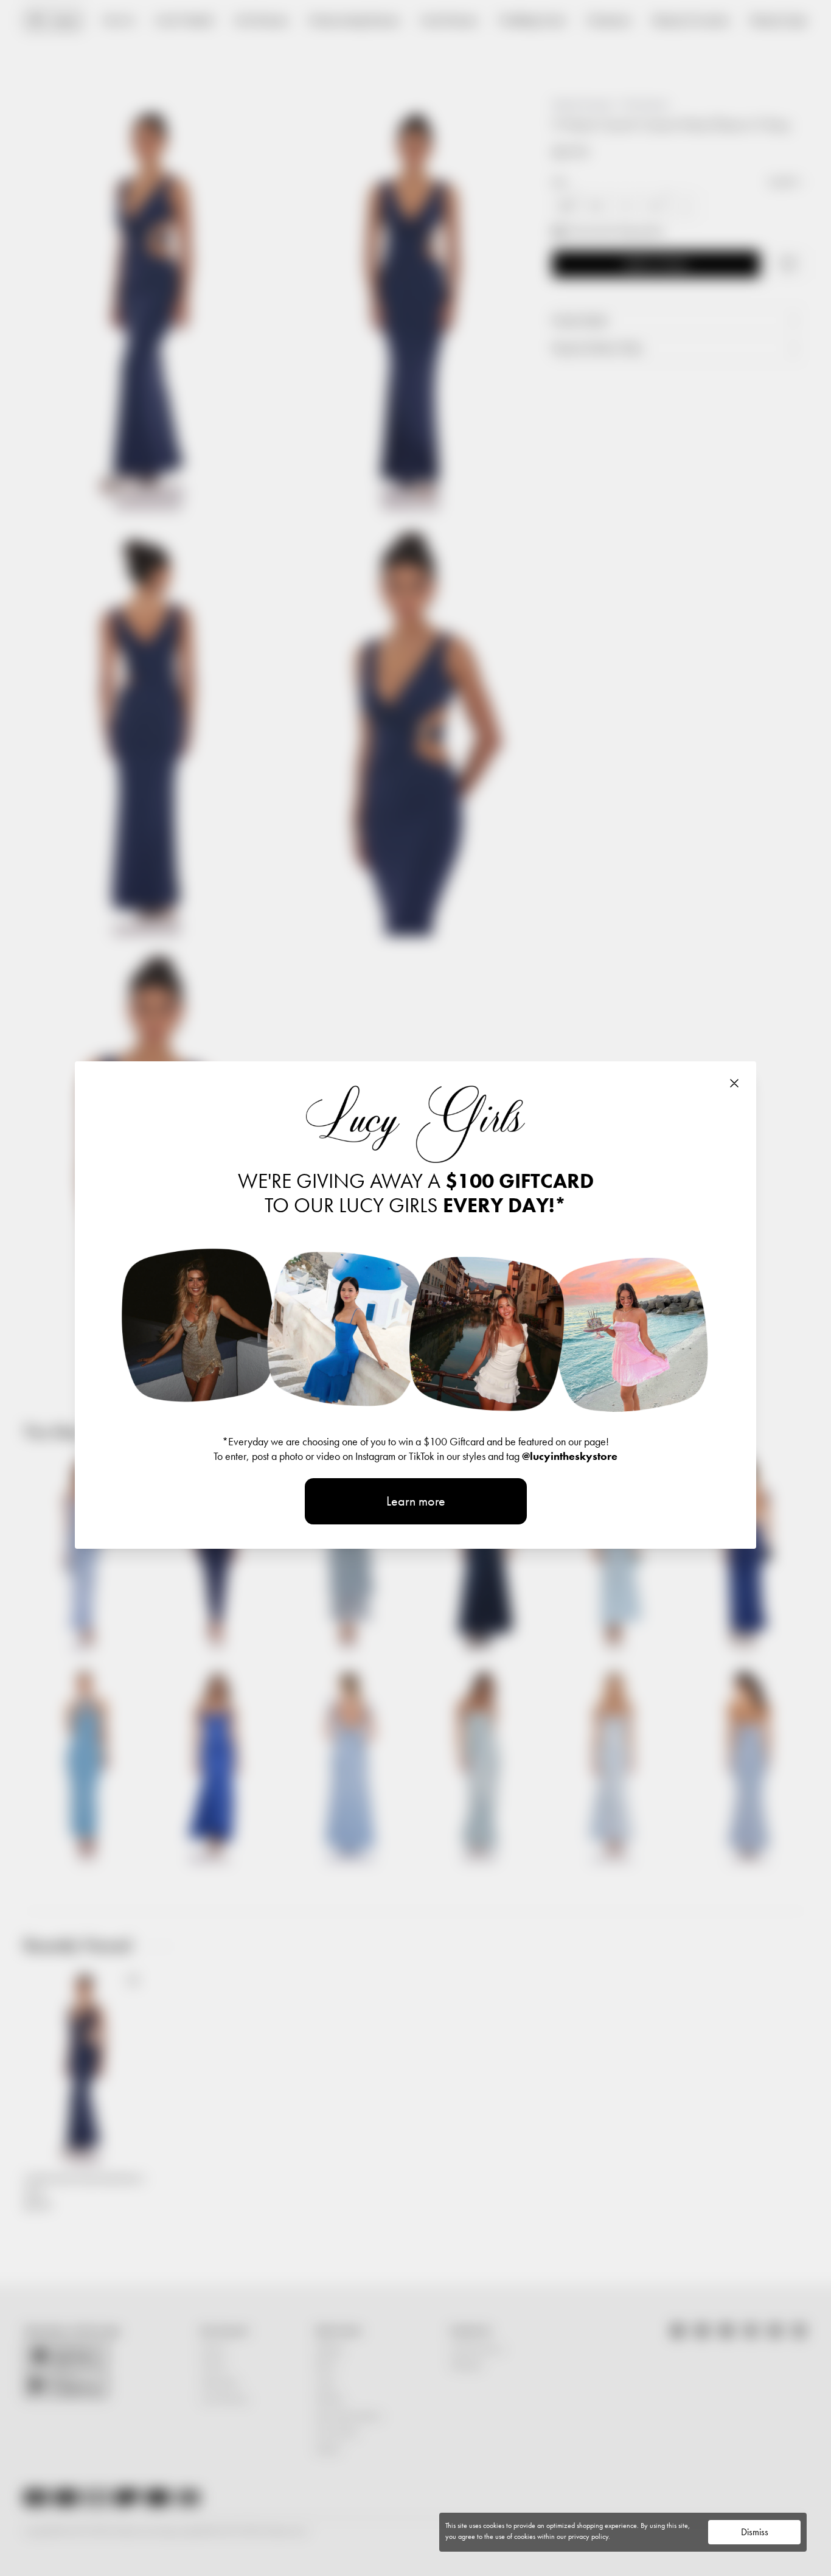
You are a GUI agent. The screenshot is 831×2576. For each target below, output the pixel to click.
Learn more (416, 1501)
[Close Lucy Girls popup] (734, 1083)
